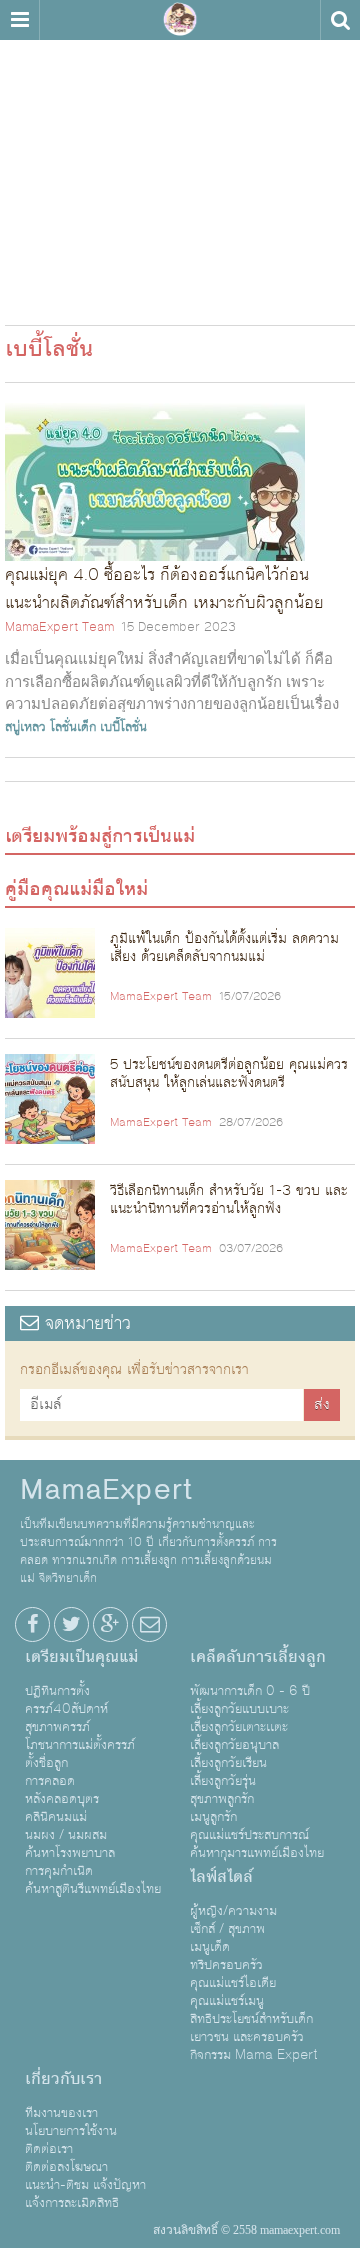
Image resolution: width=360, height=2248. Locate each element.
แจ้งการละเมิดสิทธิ (72, 2203)
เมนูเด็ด (210, 1947)
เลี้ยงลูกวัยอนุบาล (234, 1745)
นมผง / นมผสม (66, 1835)
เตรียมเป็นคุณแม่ (81, 1657)
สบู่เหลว (25, 727)
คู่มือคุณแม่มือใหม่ (76, 889)
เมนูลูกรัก (213, 1817)
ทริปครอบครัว (226, 1965)
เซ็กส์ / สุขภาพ (227, 1929)
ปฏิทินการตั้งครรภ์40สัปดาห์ (66, 1700)
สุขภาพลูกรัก (222, 1799)
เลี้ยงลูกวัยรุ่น (223, 1781)
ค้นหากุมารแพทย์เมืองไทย (257, 1853)
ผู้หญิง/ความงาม (233, 1911)
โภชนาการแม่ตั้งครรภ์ (80, 1745)
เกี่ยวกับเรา (63, 2079)
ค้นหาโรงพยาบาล (70, 1853)
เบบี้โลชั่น (123, 727)
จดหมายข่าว (85, 1323)
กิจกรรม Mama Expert (254, 2055)
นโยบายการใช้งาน (71, 2131)
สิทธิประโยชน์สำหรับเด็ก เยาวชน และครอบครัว (251, 2028)
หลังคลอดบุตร (62, 1799)
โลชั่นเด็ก (73, 727)
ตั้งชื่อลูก (46, 1763)
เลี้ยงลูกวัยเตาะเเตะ (239, 1727)
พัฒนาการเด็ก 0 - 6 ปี (250, 1691)
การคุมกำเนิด (59, 1871)
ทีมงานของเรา (61, 2113)
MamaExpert (180, 20)
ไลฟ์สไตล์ (221, 1877)
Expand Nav (19, 20)
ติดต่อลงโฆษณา (66, 2167)
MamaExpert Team (59, 627)
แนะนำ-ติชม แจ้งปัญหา (85, 2185)
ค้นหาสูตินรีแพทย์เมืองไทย (93, 1889)
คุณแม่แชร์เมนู (227, 2001)
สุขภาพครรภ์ (57, 1727)
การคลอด (50, 1781)
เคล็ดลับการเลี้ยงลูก (258, 1657)
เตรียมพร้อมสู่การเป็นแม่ (100, 836)
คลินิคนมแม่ (56, 1817)
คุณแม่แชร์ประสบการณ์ (249, 1835)
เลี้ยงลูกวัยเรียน (228, 1763)
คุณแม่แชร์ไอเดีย (233, 1983)
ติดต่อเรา (49, 2149)
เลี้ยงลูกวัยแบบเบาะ (239, 1709)
